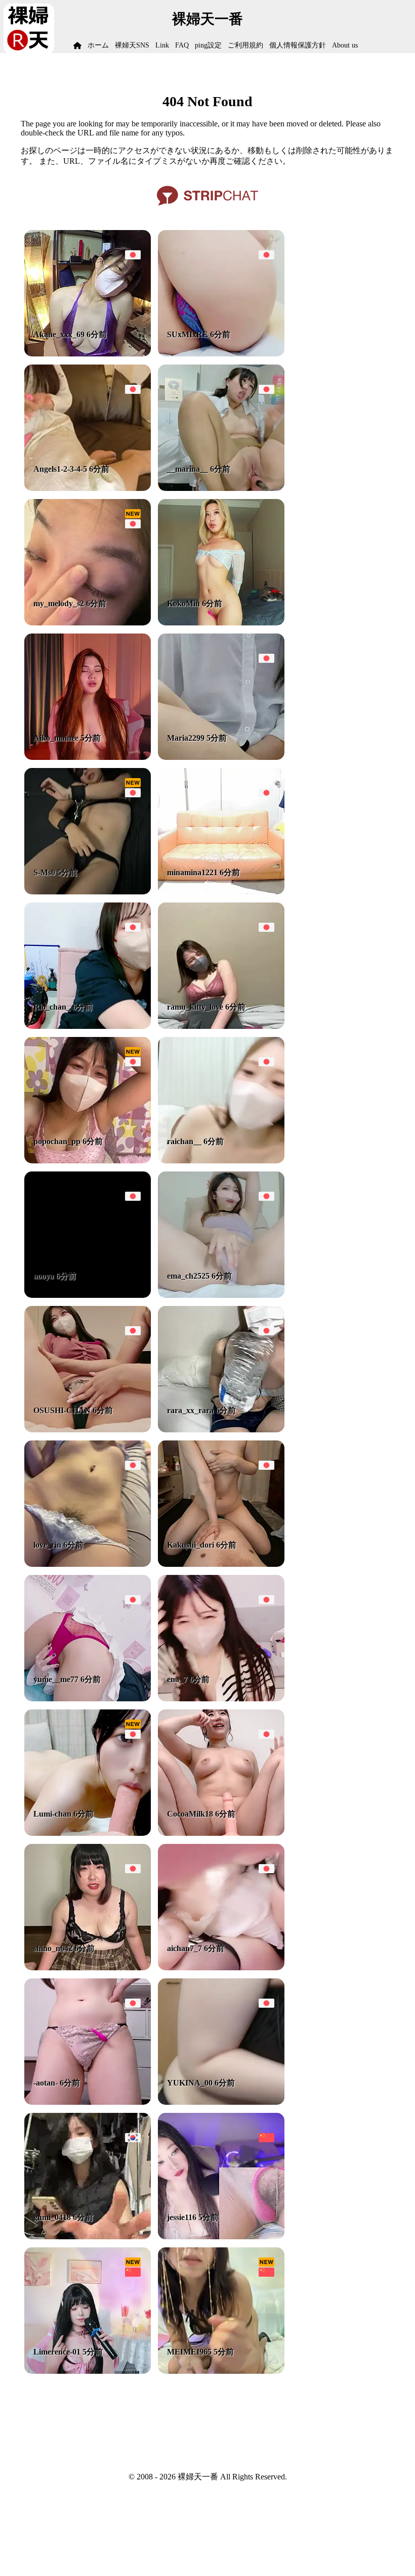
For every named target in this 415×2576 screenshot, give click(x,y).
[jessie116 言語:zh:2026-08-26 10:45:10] (221, 2236)
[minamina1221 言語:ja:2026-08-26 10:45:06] (221, 892)
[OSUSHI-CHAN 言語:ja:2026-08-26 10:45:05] (88, 1430)
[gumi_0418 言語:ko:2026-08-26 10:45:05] (88, 2236)
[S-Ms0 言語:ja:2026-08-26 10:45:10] (88, 892)
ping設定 (208, 45)
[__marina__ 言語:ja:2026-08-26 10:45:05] (221, 488)
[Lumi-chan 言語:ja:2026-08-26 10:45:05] (88, 1833)
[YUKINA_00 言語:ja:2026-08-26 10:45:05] (221, 2102)
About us (345, 45)
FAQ (182, 45)
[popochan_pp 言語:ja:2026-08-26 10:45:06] (88, 1161)
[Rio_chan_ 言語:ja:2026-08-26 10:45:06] (88, 1026)
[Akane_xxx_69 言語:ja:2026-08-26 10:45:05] (88, 354)
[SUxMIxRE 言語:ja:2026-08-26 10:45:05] (221, 354)
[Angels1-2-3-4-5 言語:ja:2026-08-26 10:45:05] (88, 488)
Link (162, 45)
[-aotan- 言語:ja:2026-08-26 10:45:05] (88, 2102)
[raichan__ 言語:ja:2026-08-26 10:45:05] (221, 1161)
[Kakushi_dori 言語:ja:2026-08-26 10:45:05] (221, 1564)
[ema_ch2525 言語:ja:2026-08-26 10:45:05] (221, 1295)
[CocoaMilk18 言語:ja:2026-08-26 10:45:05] (221, 1833)
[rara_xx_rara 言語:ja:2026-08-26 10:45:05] (221, 1430)
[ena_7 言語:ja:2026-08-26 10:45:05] (221, 1699)
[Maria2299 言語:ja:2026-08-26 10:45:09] (221, 757)
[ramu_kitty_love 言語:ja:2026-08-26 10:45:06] (221, 1026)
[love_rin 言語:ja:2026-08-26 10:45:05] (88, 1564)
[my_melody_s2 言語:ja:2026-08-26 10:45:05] (88, 623)
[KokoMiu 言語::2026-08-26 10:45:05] (221, 623)
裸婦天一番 (207, 19)
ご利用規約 (245, 45)
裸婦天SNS (132, 45)
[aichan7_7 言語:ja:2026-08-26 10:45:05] (221, 1968)
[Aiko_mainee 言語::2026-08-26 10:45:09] (88, 757)
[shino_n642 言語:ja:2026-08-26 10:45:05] (88, 1968)
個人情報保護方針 (298, 45)
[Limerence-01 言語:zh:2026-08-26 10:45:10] (88, 2371)
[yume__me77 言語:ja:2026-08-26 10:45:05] (88, 1699)
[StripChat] (207, 209)
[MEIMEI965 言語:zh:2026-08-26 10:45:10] (221, 2371)
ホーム (98, 45)
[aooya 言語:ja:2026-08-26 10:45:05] (88, 1295)
